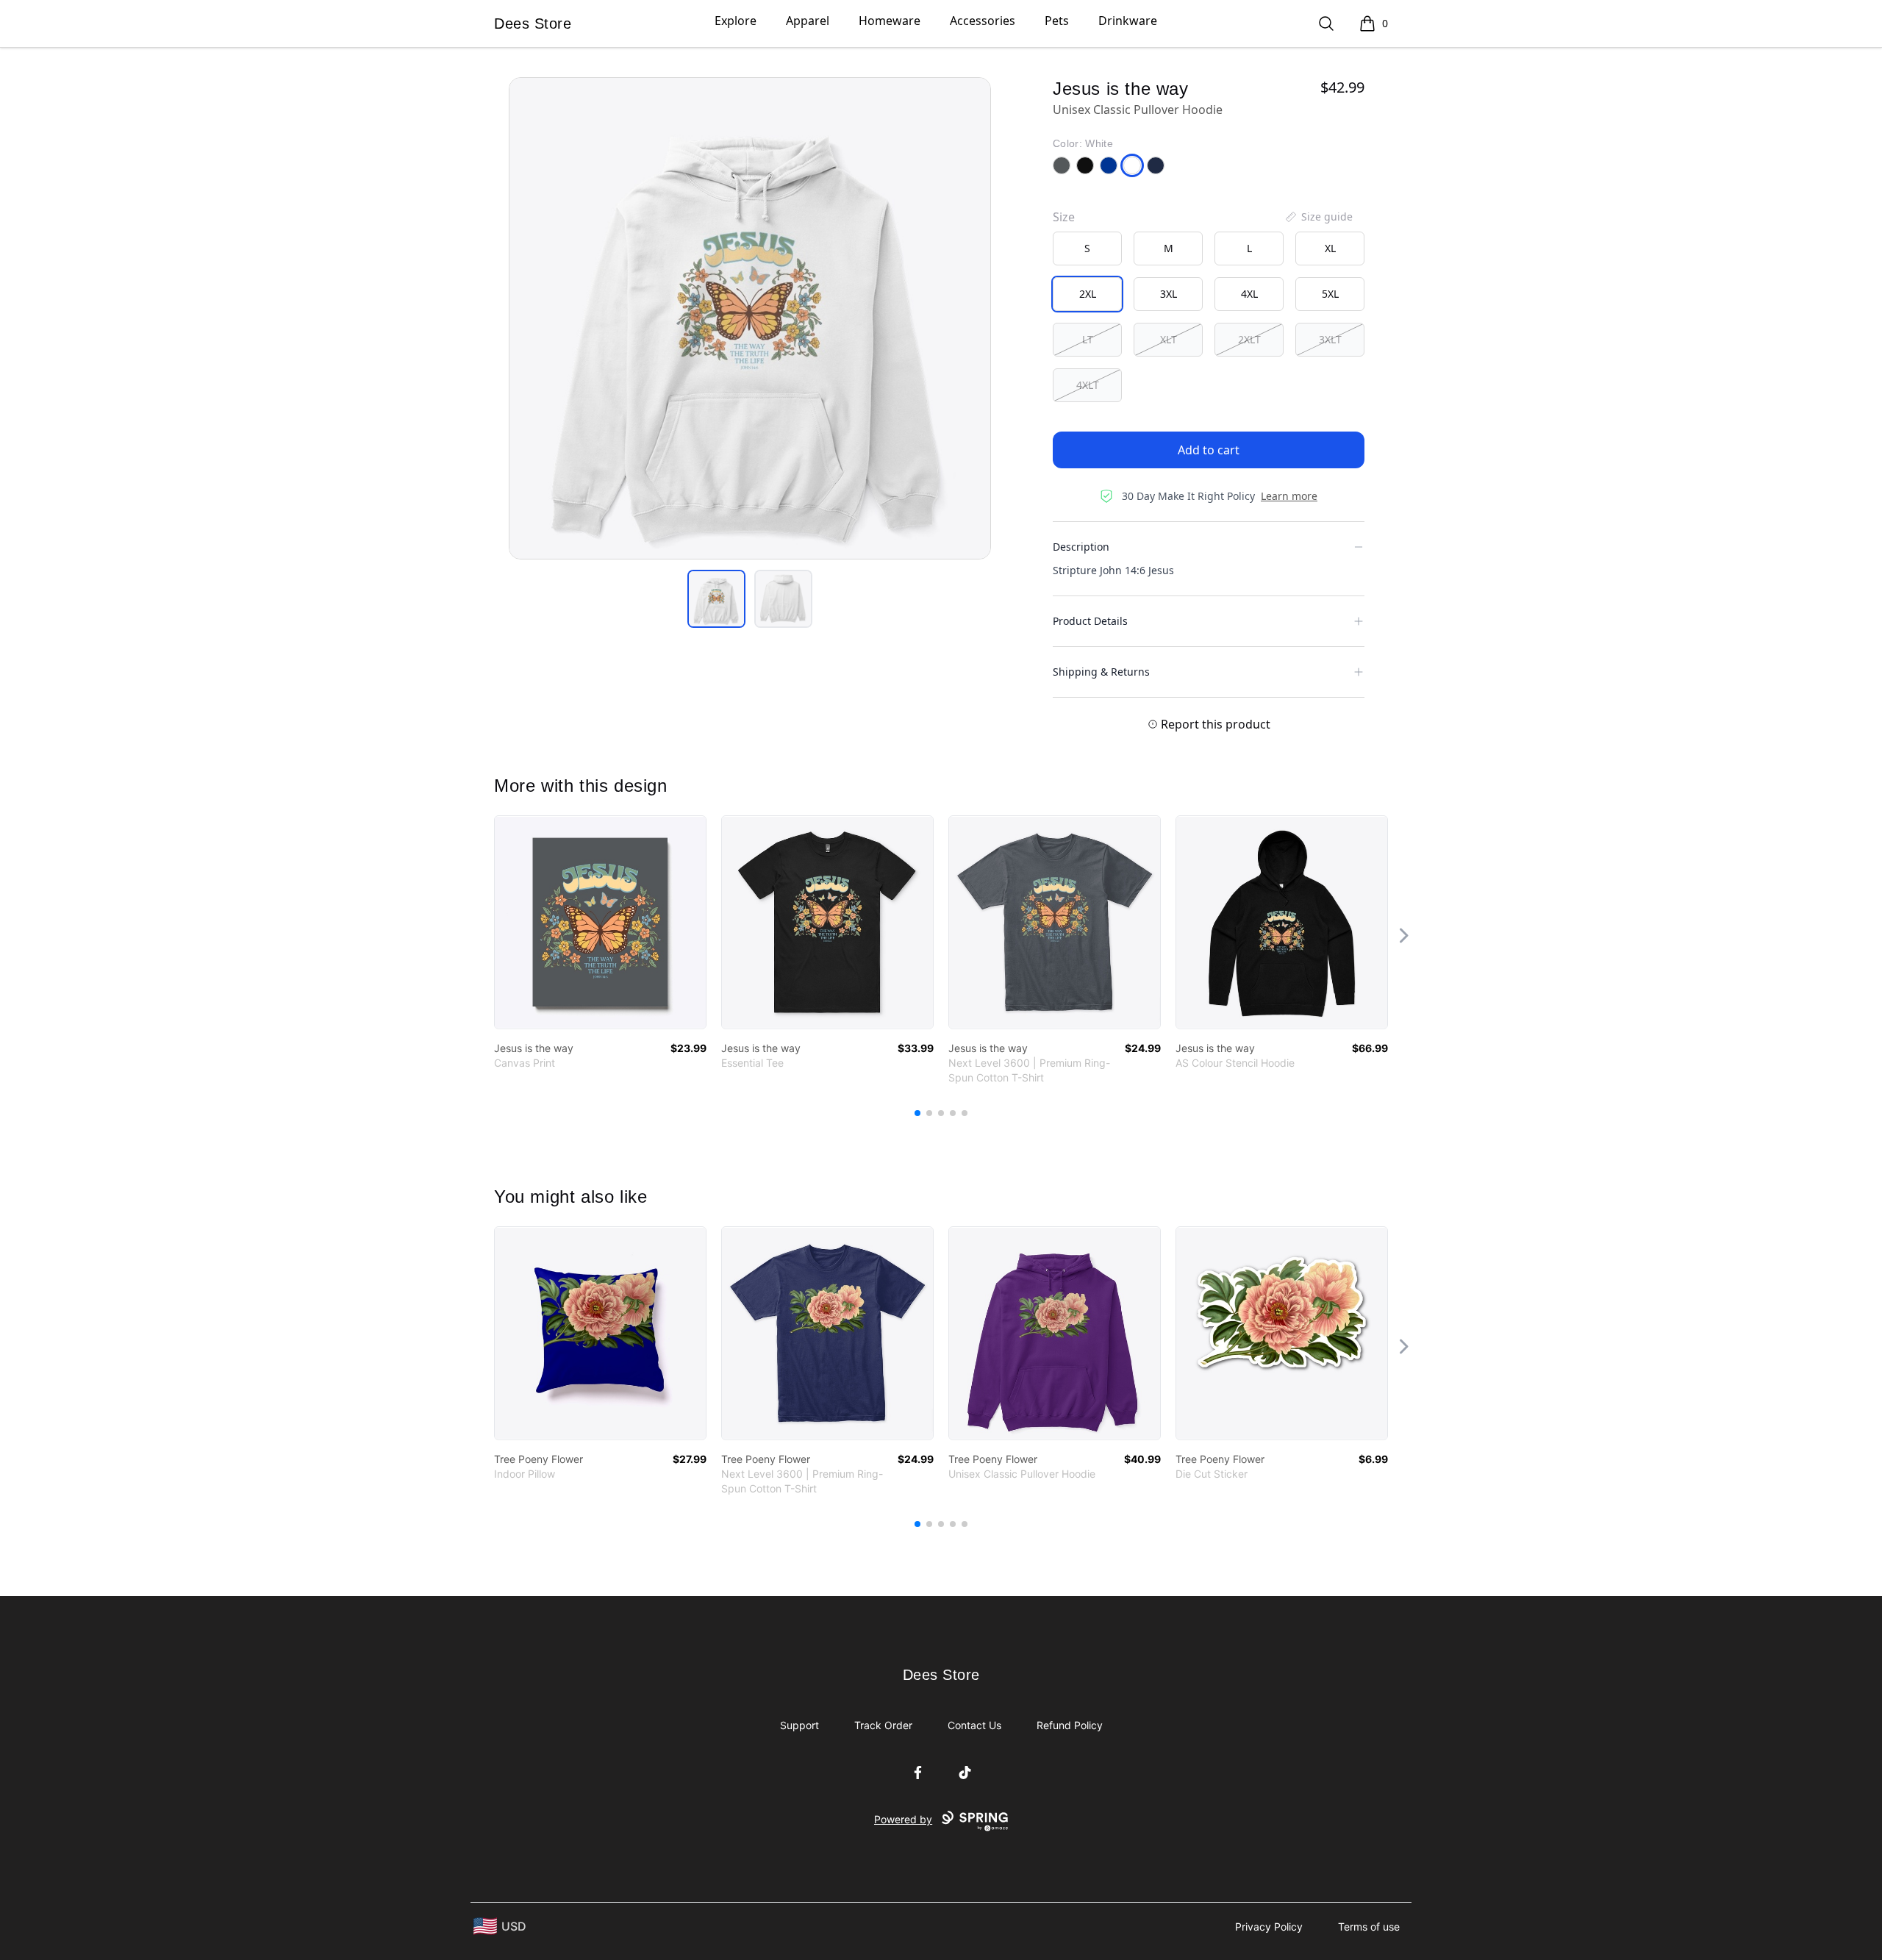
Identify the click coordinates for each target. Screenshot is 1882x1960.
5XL (1330, 294)
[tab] (716, 599)
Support (799, 1725)
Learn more (1289, 496)
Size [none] (1064, 217)
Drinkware (1128, 21)
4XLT (1088, 385)
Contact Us (974, 1725)
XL (1330, 248)
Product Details (1090, 621)
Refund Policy (1070, 1725)
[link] (600, 922)
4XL (1249, 294)
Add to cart (1209, 450)
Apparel (808, 21)
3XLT (1330, 339)
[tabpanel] (750, 318)
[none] (1318, 217)
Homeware (890, 21)
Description (1081, 547)
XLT (1169, 339)
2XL (1088, 294)
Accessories (983, 21)
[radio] (1087, 248)
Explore (736, 21)
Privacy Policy (1269, 1927)
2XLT (1249, 339)
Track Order (883, 1725)
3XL (1169, 294)
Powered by (903, 1819)
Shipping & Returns (1101, 672)
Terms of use (1369, 1927)
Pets (1057, 21)
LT (1088, 339)
